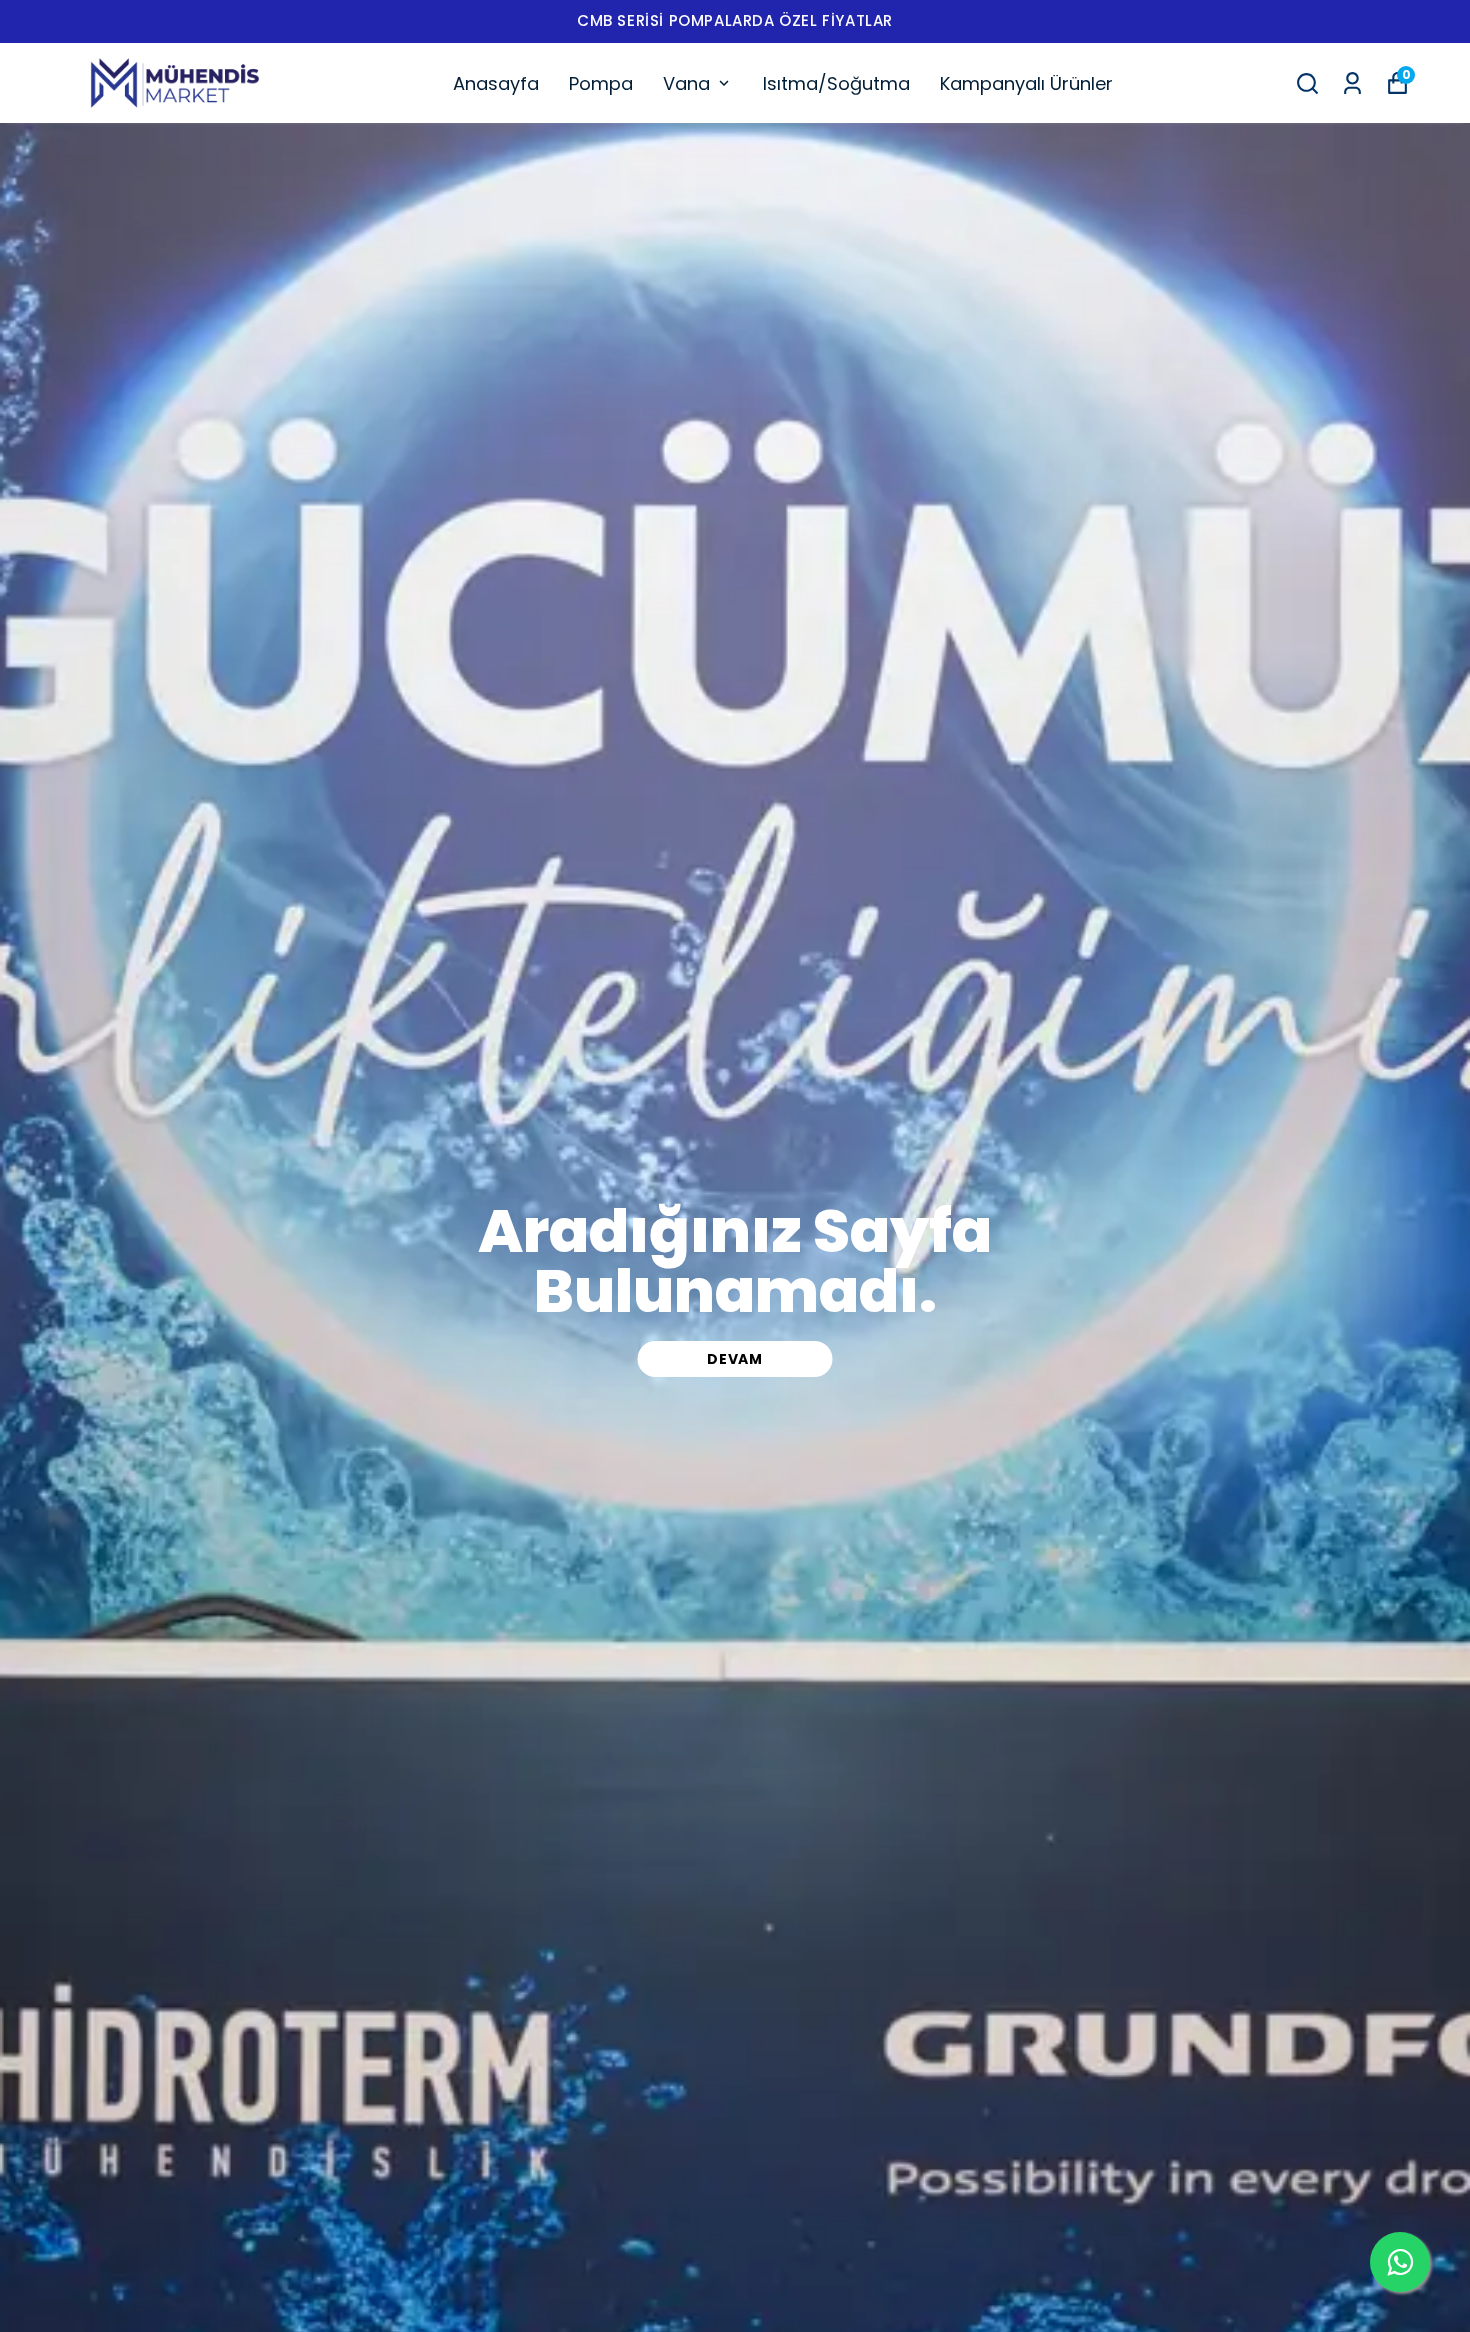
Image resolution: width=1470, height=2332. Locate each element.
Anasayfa (496, 83)
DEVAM (735, 1359)
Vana (686, 83)
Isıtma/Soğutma (836, 83)
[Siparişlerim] (1352, 83)
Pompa (601, 83)
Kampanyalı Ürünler (1026, 83)
